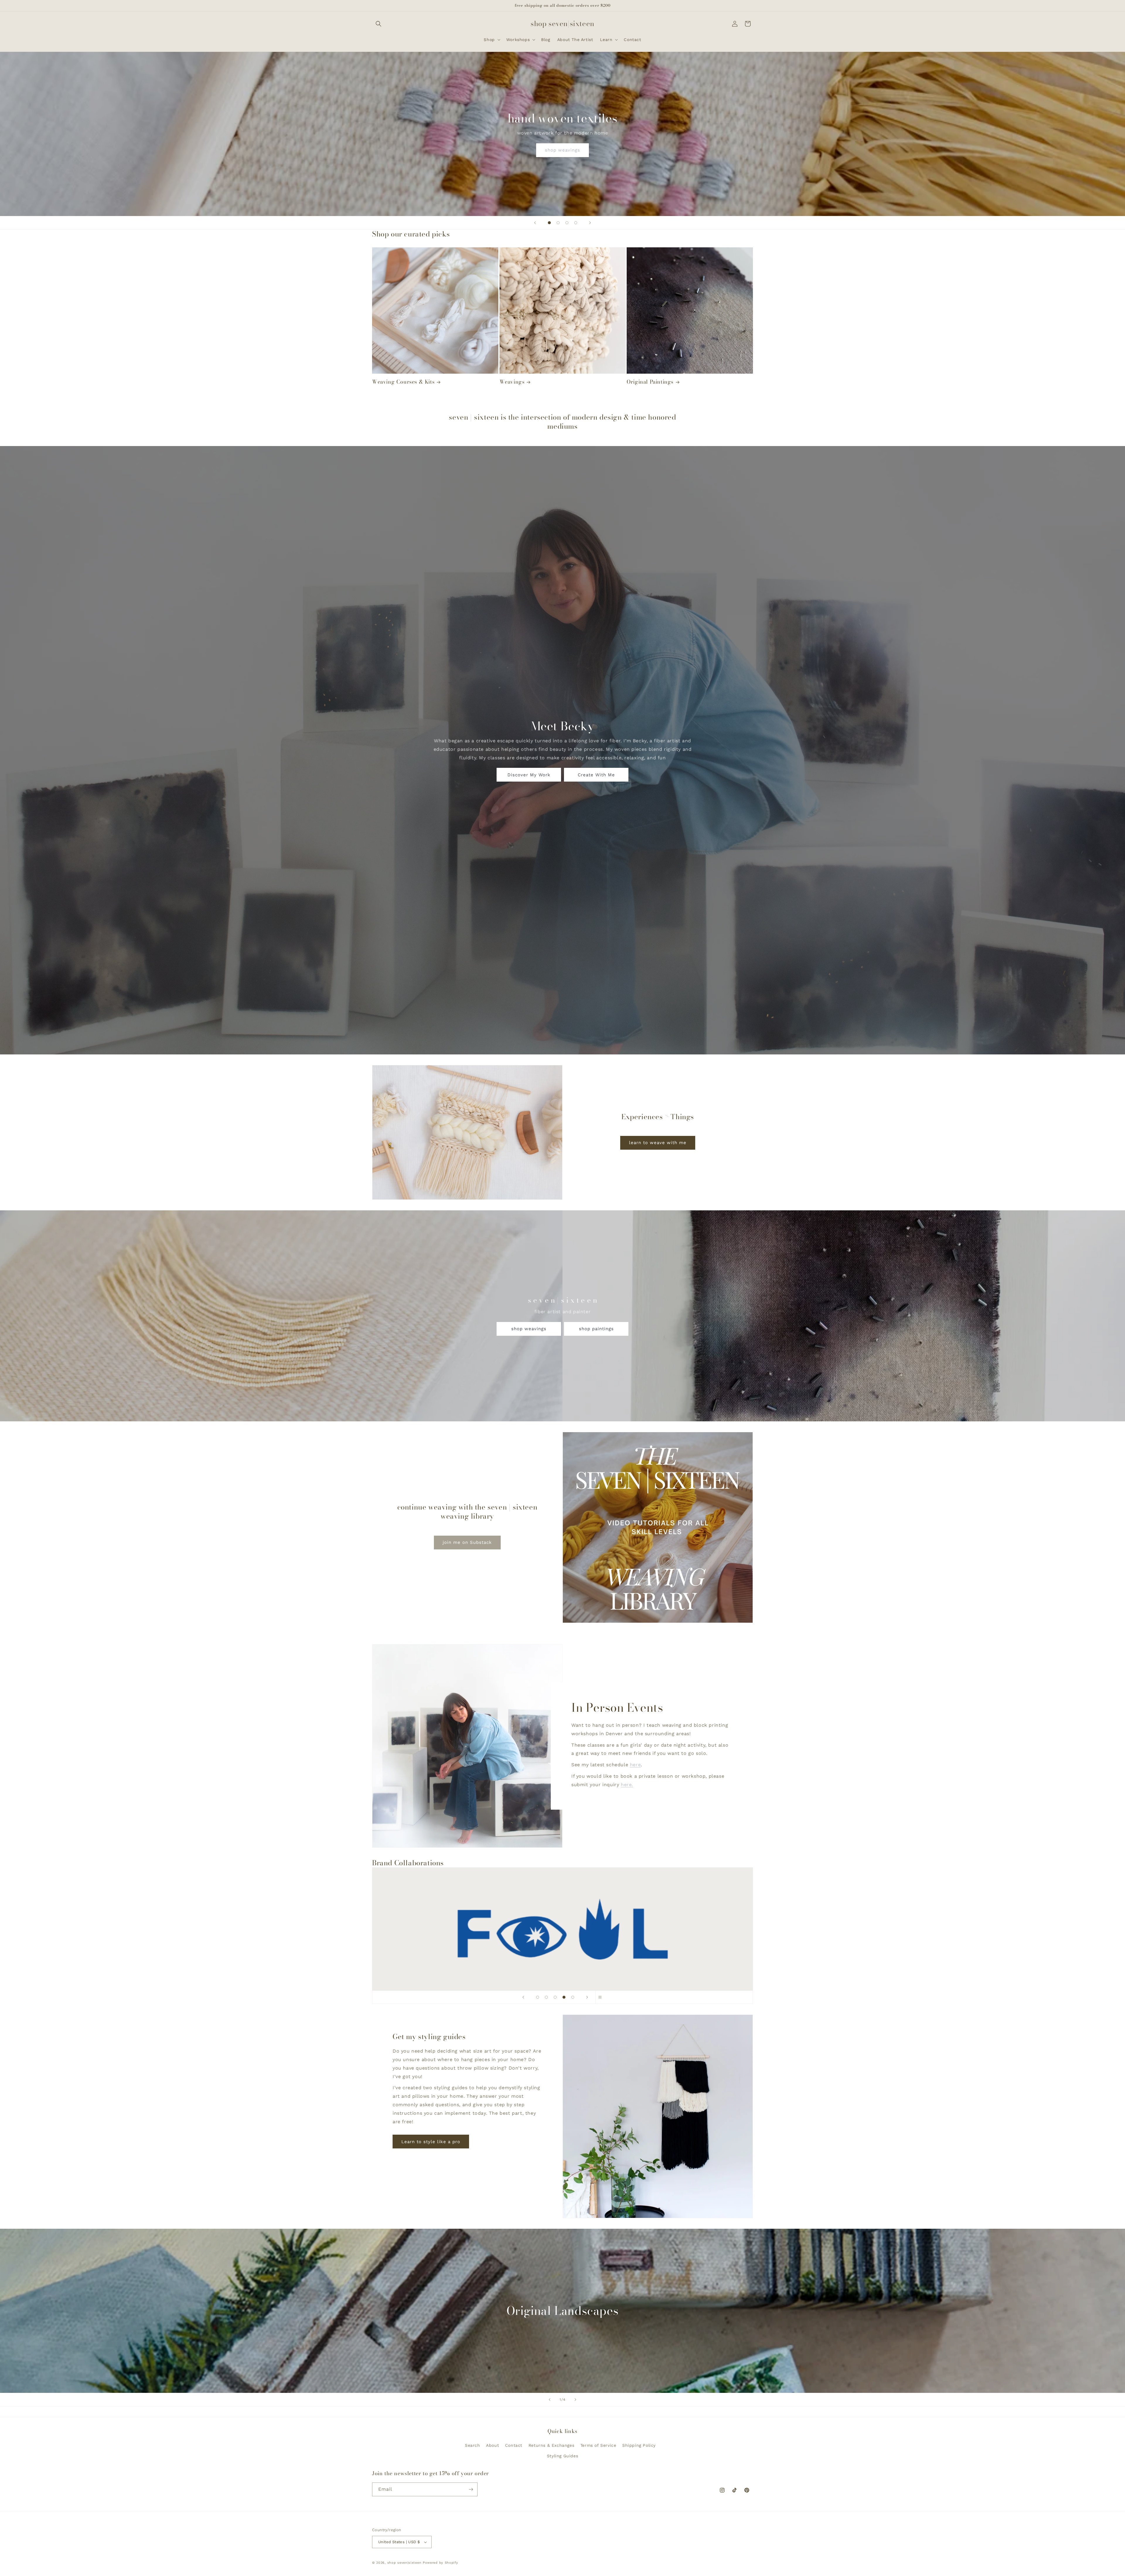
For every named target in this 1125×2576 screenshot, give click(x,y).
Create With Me (596, 775)
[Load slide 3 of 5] (555, 1997)
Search (473, 2445)
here (635, 1765)
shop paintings (596, 1329)
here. (627, 1784)
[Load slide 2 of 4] (558, 223)
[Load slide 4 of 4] (576, 223)
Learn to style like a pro (431, 2142)
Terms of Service (598, 2445)
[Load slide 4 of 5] (564, 1997)
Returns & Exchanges (551, 2445)
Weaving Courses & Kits (403, 382)
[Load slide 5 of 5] (573, 1997)
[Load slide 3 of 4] (567, 223)
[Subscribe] (471, 2489)
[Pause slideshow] (602, 1997)
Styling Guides (562, 2456)
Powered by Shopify (440, 2563)
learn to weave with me (658, 1143)
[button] (379, 24)
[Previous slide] (535, 223)
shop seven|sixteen (404, 2563)
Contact (514, 2445)
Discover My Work (529, 775)
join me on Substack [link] (467, 1542)
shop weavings (562, 150)
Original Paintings (650, 382)
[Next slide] (590, 223)
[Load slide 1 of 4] (549, 223)
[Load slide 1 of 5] (538, 1997)
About (492, 2445)
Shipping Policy (639, 2445)
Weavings (512, 382)
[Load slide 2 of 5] (546, 1997)
